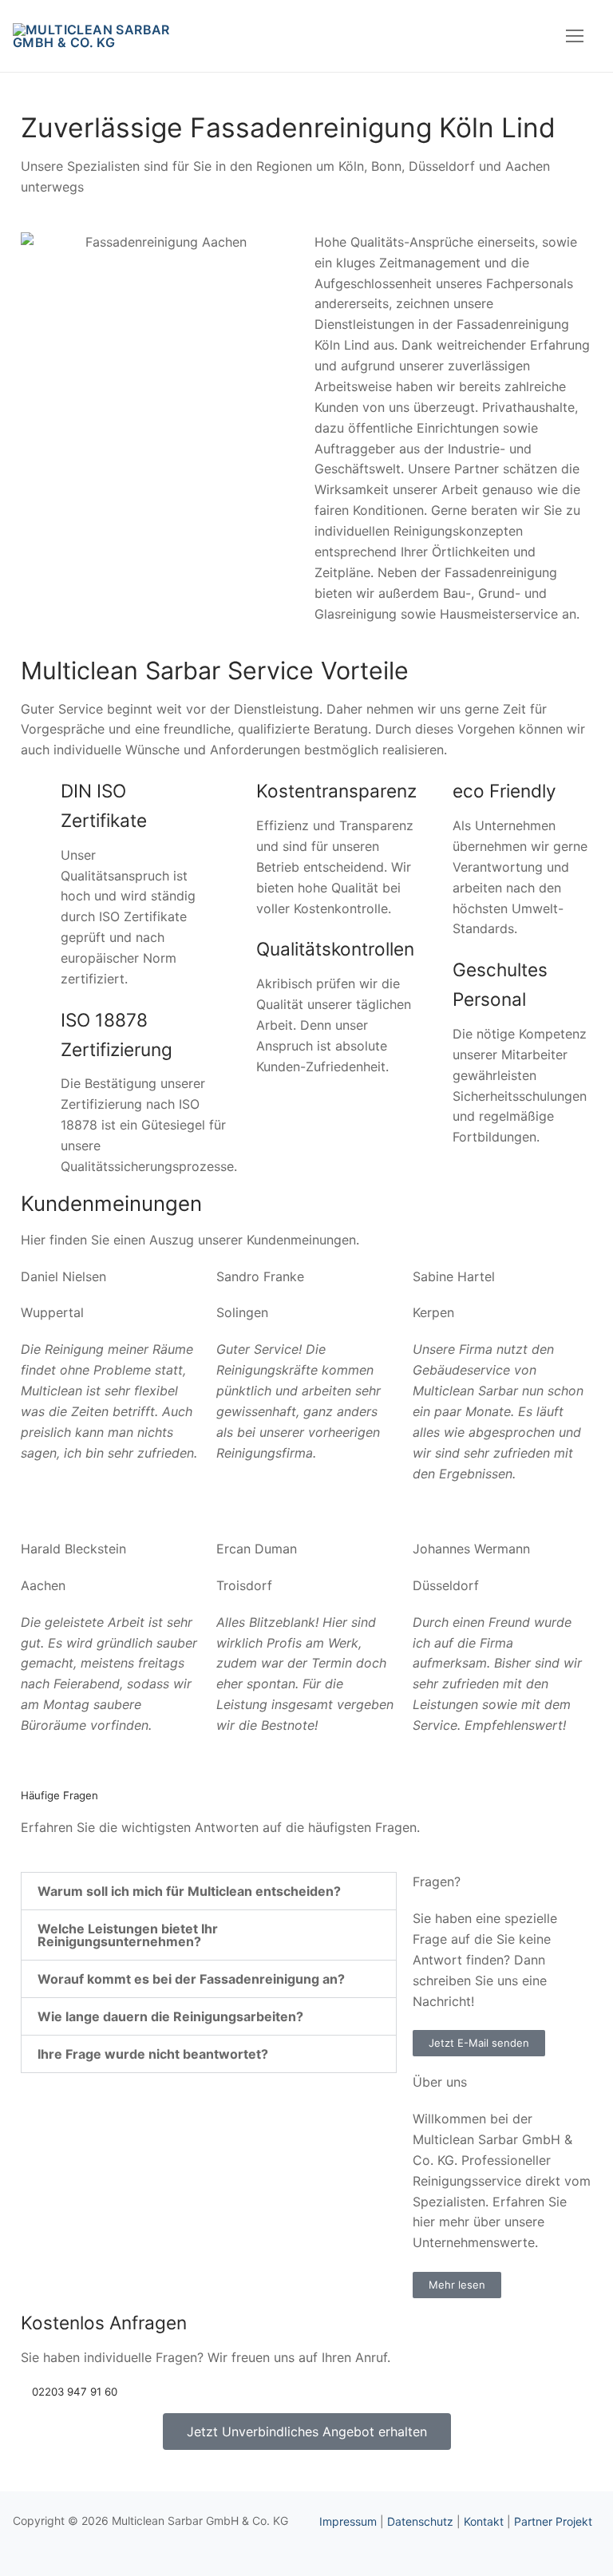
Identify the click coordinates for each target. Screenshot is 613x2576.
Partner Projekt (553, 2521)
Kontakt (484, 2521)
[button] (209, 1891)
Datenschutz (420, 2521)
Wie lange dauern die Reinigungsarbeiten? (170, 2016)
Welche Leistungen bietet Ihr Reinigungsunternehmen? (128, 1935)
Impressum (348, 2521)
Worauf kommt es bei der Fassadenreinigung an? (191, 1979)
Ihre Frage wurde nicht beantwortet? (153, 2054)
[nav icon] (575, 36)
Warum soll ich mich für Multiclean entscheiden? (189, 1891)
